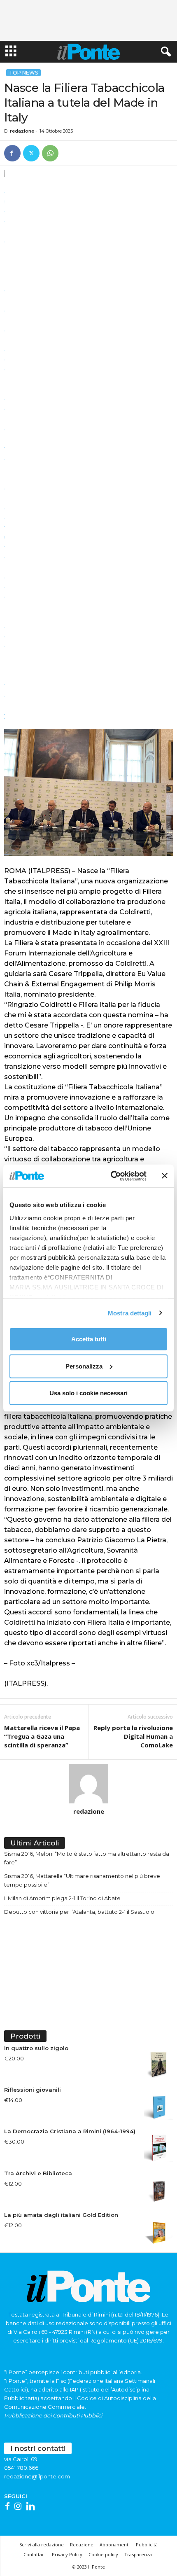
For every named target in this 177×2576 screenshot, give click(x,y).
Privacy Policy (67, 2554)
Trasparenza (138, 2554)
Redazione (82, 2544)
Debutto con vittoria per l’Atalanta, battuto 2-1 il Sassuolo (79, 1912)
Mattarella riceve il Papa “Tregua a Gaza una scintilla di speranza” (42, 1736)
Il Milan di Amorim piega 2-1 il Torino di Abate (62, 1898)
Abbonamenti (115, 2544)
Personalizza (84, 1366)
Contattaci (35, 2554)
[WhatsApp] (50, 153)
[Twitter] (31, 153)
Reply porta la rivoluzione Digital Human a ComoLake (133, 1736)
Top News (23, 73)
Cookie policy (103, 2554)
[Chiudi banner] (165, 1176)
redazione (22, 131)
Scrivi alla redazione (42, 2544)
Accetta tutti (89, 1339)
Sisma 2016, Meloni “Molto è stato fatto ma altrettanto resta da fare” (87, 1858)
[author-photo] (88, 1784)
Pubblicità (147, 2544)
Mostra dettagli (130, 1313)
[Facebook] (12, 153)
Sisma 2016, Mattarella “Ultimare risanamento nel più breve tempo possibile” (82, 1880)
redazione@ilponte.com (37, 2476)
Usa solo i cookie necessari (88, 1393)
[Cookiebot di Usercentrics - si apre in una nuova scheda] (111, 1176)
